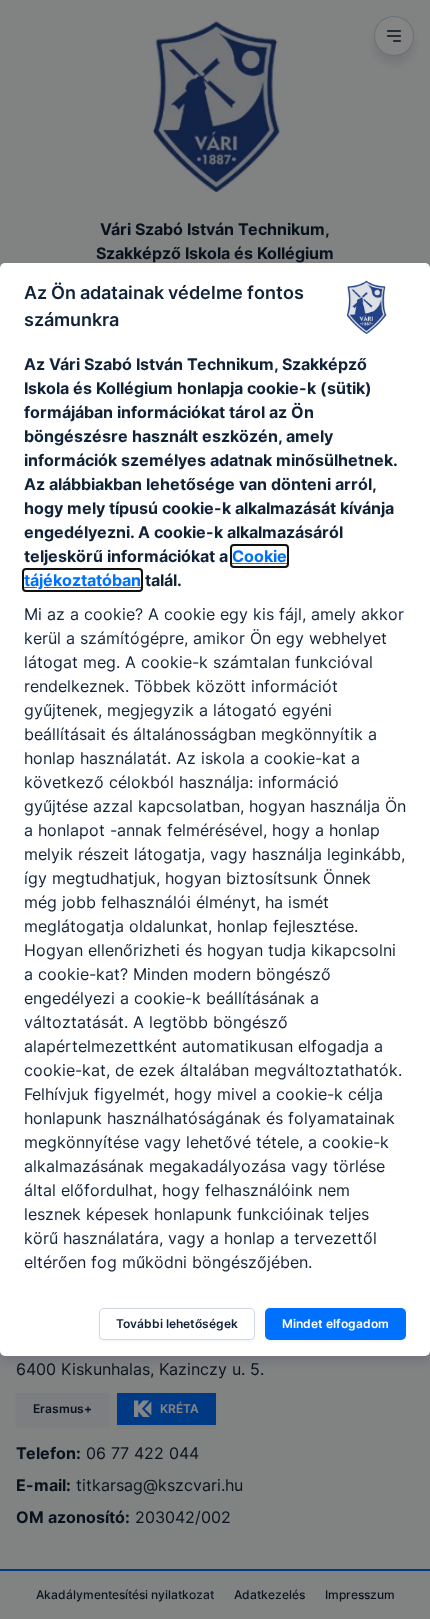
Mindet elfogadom (335, 1323)
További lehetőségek (177, 1323)
